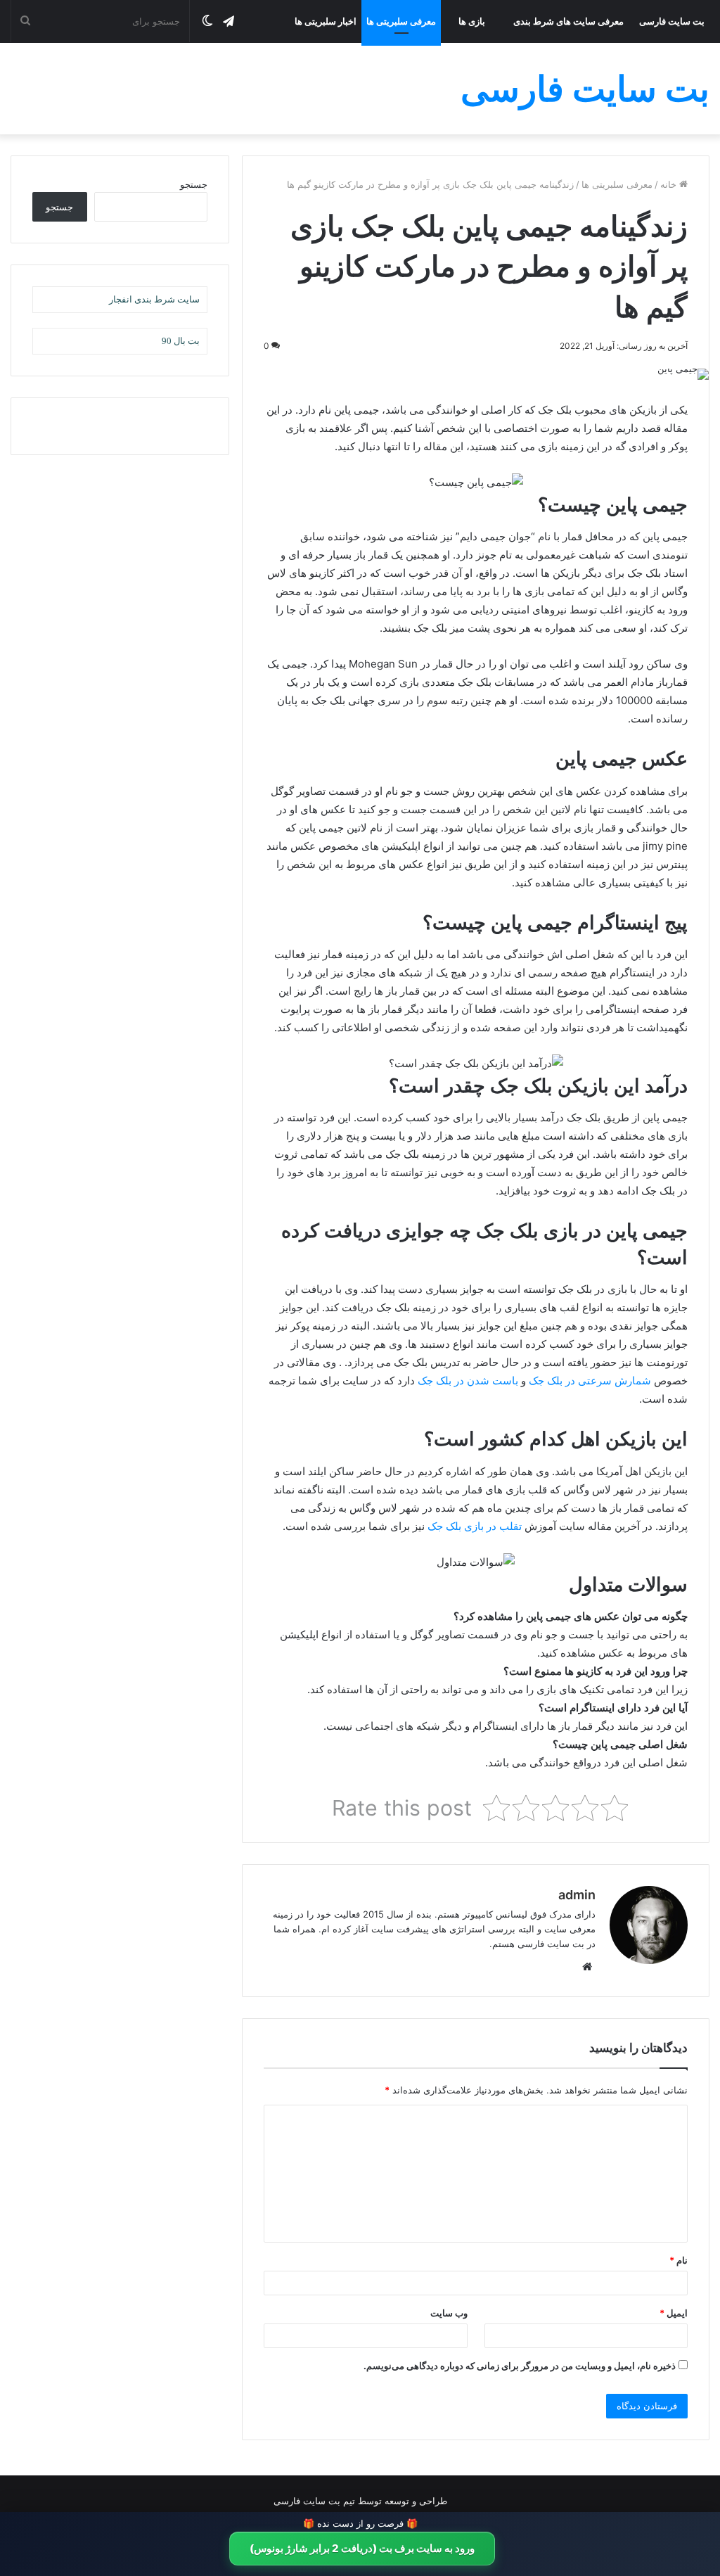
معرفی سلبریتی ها (401, 21)
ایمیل (674, 2313)
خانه (670, 184)
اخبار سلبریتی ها (326, 21)
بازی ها (472, 21)
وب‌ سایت (449, 2313)
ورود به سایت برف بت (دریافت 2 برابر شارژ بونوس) (362, 2548)
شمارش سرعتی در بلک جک (590, 1381)
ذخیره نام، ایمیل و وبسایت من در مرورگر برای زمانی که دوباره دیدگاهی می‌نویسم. (520, 2366)
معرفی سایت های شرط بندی (568, 21)
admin (577, 1895)
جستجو (194, 184)
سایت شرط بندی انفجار (154, 299)
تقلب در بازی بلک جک (475, 1526)
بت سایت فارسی (672, 21)
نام (679, 2260)
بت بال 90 (181, 341)
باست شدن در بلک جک (468, 1381)
